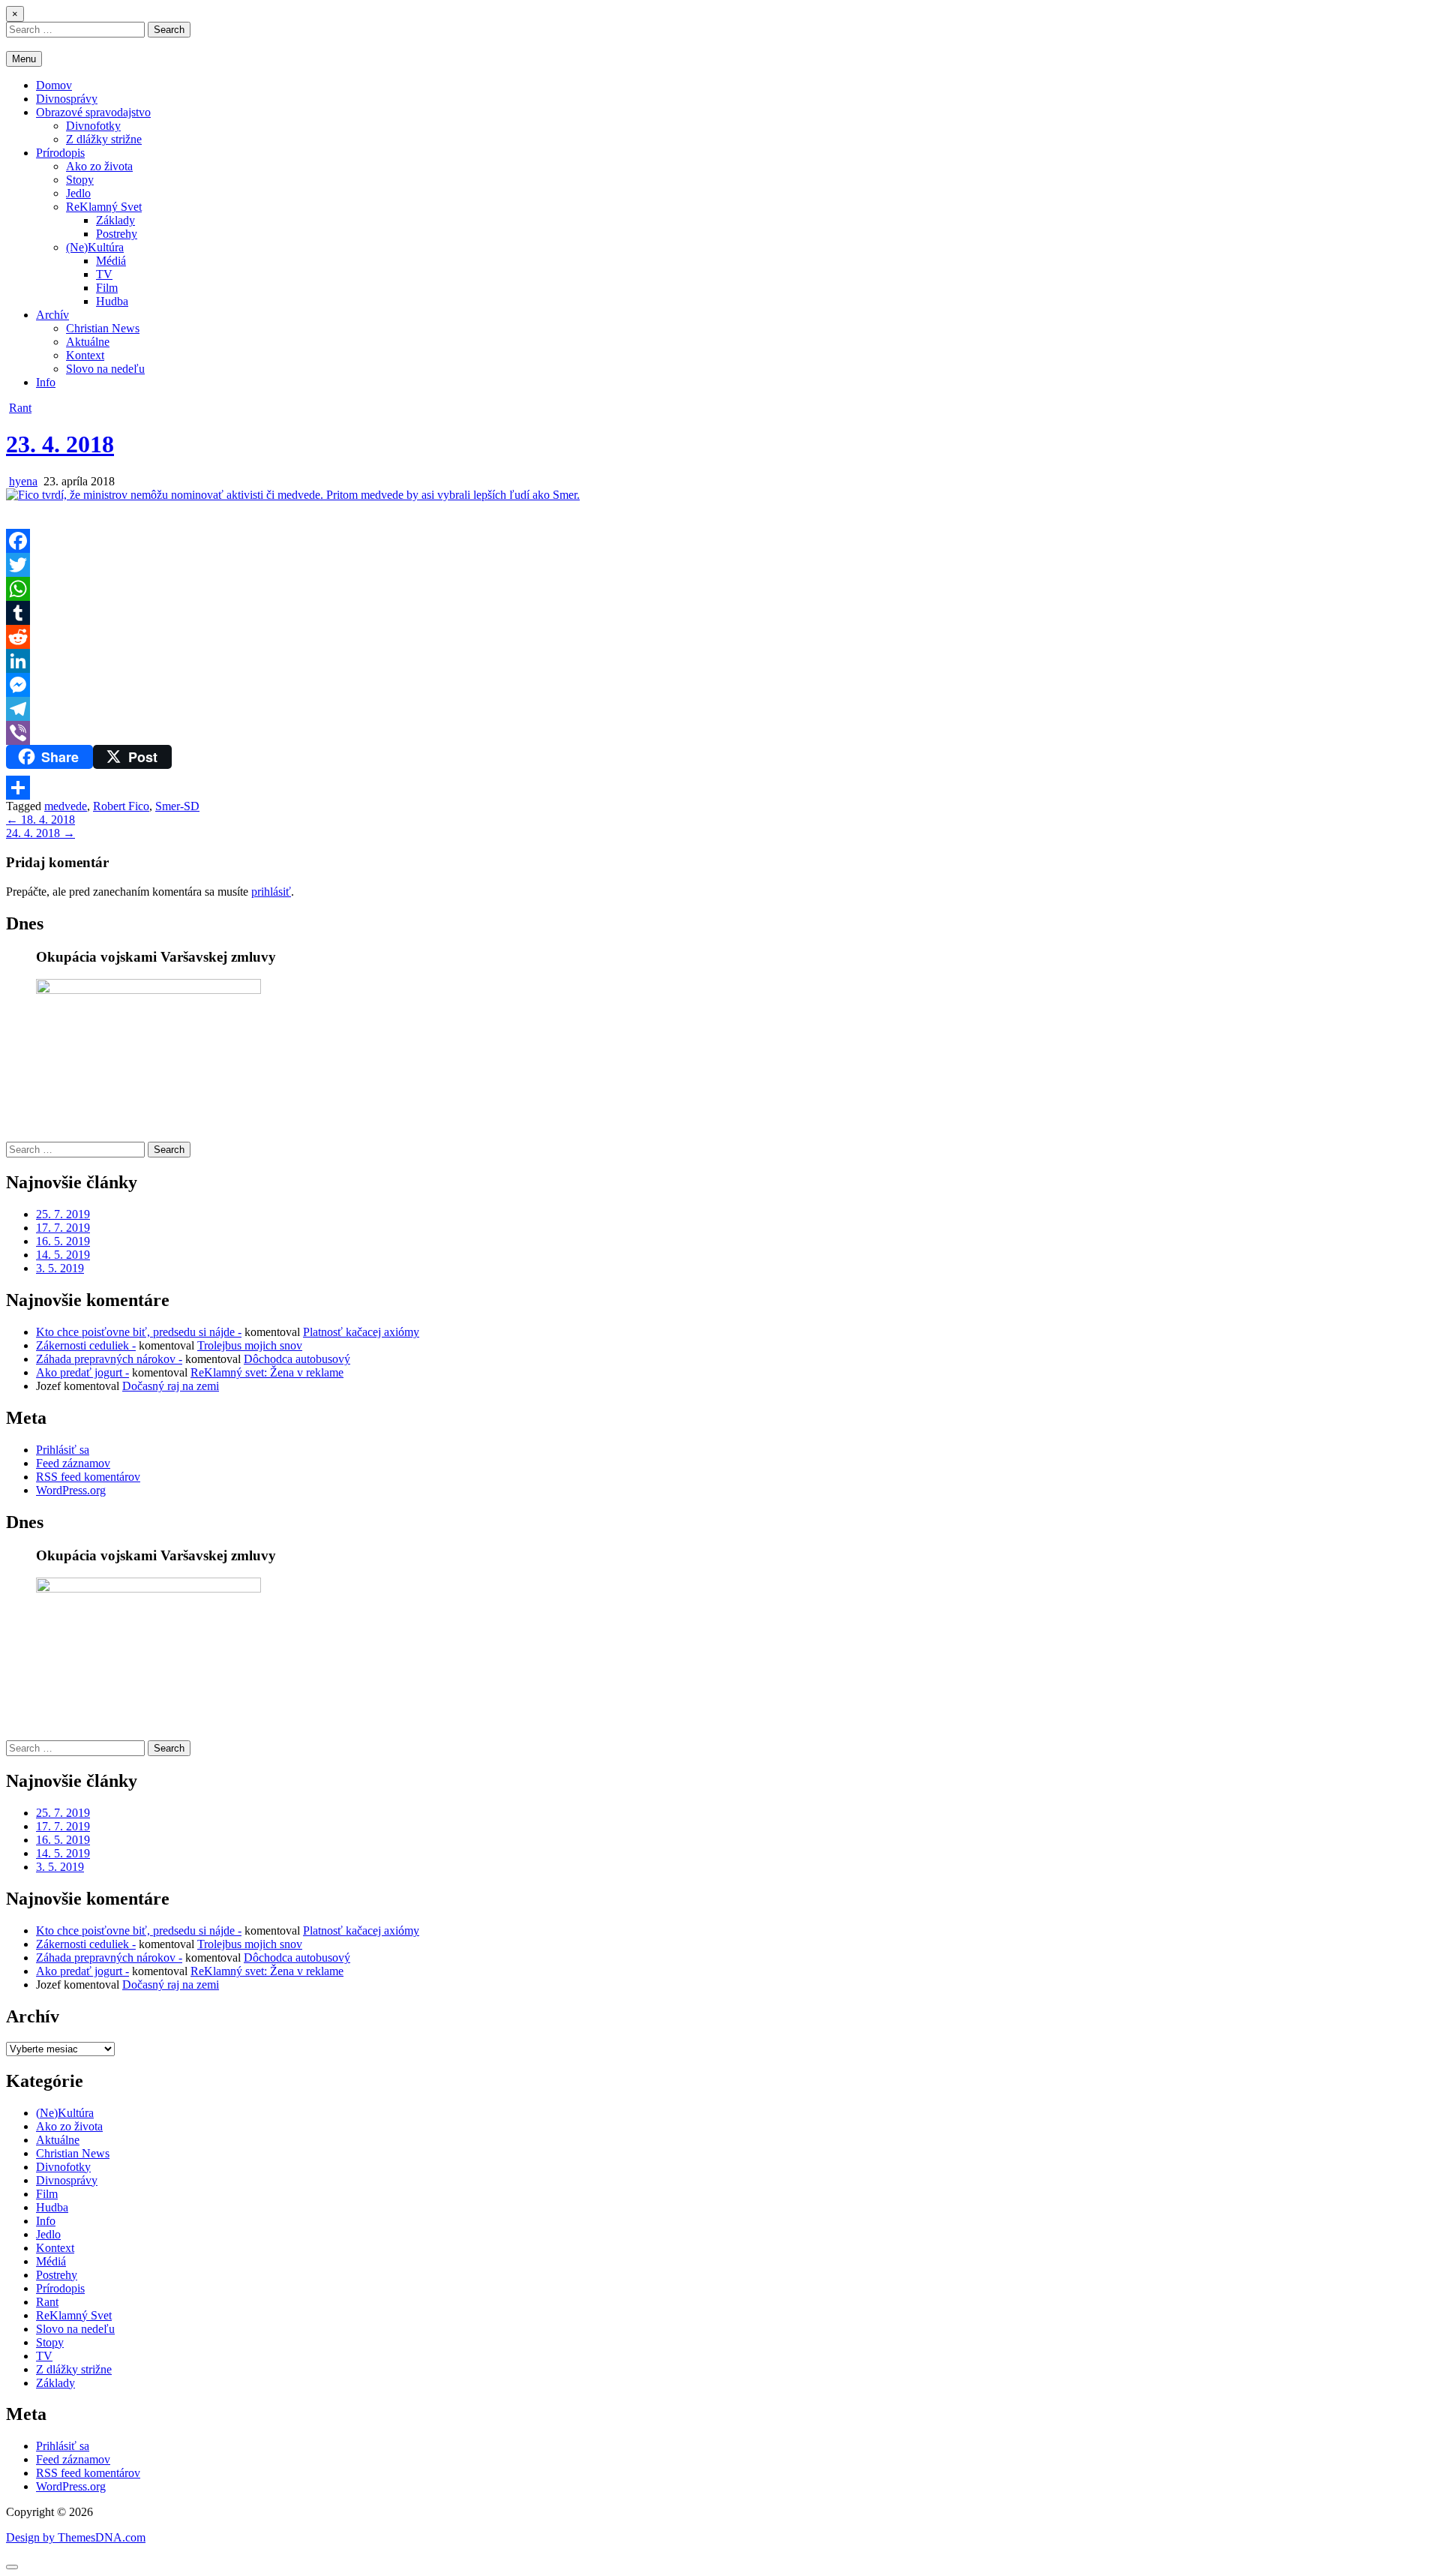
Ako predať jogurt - (82, 1372)
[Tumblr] (720, 613)
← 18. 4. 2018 (40, 820)
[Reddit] (720, 637)
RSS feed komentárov (88, 1477)
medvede (66, 806)
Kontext (85, 355)
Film (107, 288)
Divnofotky (93, 126)
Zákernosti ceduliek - (86, 1345)
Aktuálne (88, 342)
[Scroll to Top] (12, 2567)
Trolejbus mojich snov (250, 1345)
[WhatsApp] (720, 589)
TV (104, 274)
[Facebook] (720, 541)
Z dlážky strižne (104, 139)
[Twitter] (720, 565)
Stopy (80, 180)
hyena (23, 481)
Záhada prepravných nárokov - (109, 1359)
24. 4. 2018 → (40, 833)
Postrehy (117, 234)
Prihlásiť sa (63, 1450)
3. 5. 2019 (60, 1268)
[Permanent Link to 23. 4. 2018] (293, 495)
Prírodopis (60, 153)
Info (46, 382)
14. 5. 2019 (63, 1255)
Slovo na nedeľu (105, 369)
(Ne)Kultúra (95, 247)
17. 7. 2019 (63, 1228)
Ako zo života (99, 166)
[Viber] (720, 733)
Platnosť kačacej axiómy (361, 1332)
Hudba (112, 301)
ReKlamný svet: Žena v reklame (267, 1372)
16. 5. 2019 (63, 1241)
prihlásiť (271, 892)
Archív (52, 315)
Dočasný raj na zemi (171, 1386)
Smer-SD (177, 806)
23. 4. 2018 (60, 444)
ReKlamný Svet (104, 207)
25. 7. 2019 (63, 1214)
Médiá (111, 261)
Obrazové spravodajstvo (93, 112)
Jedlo (78, 193)
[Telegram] (720, 709)
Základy (115, 220)
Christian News (103, 328)
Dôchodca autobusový (297, 1359)
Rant (20, 408)
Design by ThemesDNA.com (76, 2537)
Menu (24, 59)
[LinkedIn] (720, 661)
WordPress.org (71, 1490)
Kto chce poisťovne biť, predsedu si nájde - (139, 1332)
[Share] (720, 788)
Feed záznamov (73, 1463)
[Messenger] (720, 685)
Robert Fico (121, 806)
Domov (54, 85)
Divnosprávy (67, 99)
